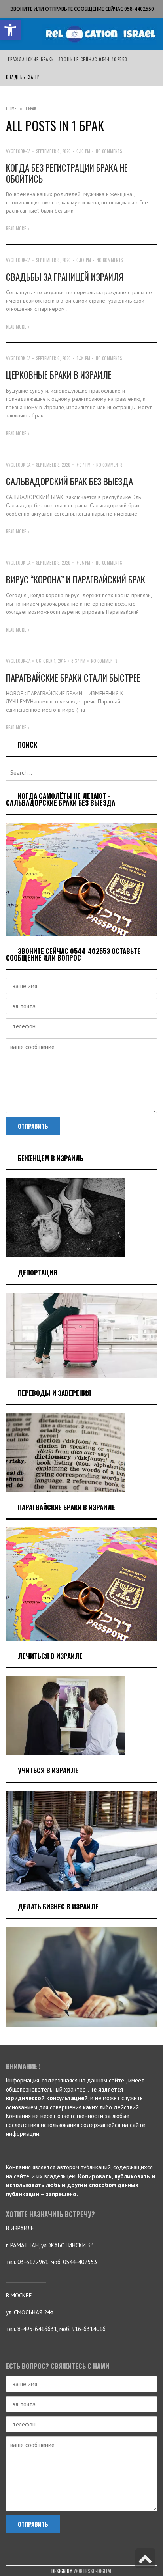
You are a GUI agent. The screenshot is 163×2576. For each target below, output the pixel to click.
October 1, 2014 (51, 661)
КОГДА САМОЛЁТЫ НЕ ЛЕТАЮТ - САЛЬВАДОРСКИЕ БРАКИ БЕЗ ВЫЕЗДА (61, 799)
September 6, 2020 (53, 358)
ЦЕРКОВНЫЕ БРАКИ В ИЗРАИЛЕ (59, 375)
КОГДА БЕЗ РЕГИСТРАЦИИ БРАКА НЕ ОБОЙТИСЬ (67, 173)
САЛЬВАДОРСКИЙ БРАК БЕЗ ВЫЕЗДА (69, 481)
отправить (33, 1126)
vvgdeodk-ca (18, 151)
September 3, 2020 (53, 465)
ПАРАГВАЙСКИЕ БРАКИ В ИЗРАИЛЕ (66, 1507)
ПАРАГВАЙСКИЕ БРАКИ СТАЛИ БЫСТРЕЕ (73, 678)
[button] (10, 30)
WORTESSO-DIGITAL (93, 2571)
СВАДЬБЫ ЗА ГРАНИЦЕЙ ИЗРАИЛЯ (65, 277)
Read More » (18, 228)
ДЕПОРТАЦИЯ (38, 1272)
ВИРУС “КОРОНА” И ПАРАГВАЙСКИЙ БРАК (76, 580)
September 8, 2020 (53, 151)
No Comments (109, 151)
